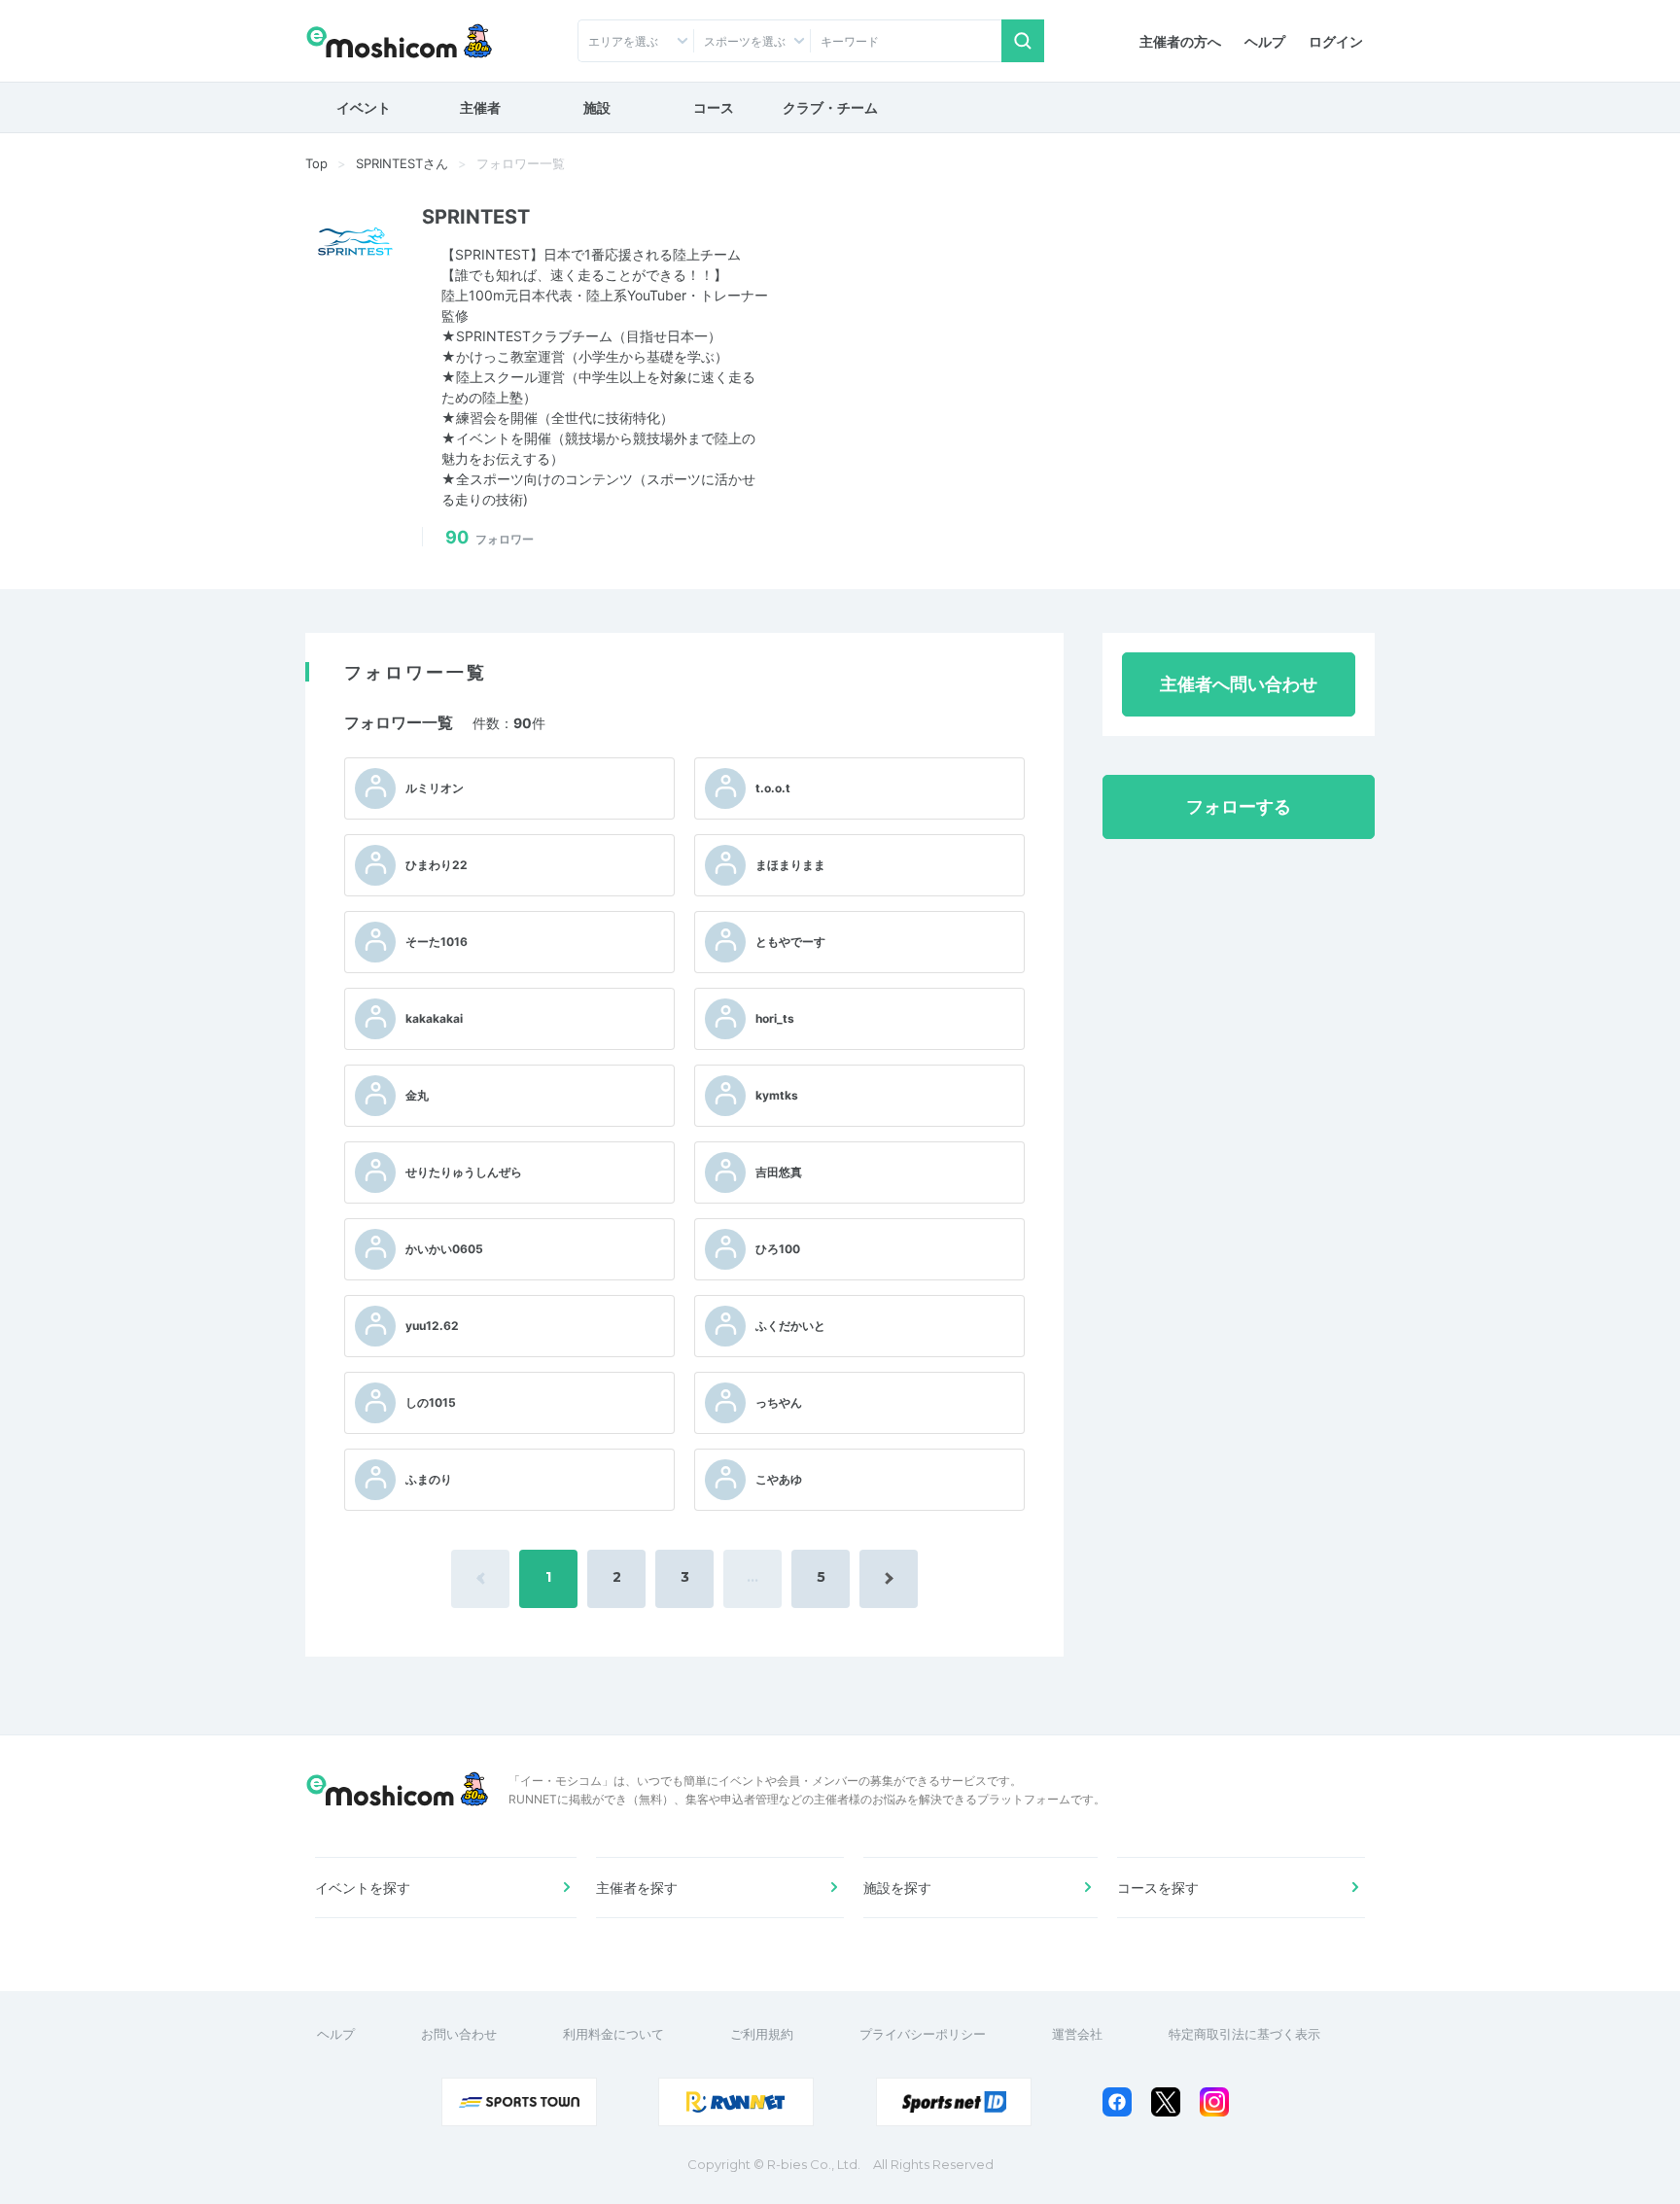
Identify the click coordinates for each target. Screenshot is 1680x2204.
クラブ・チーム (830, 107)
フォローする (1239, 806)
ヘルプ (1265, 41)
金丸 (417, 1095)
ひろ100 (778, 1249)
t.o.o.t (773, 788)
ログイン (1336, 41)
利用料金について (613, 2034)
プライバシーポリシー (923, 2034)
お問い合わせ (459, 2034)
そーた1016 (437, 942)
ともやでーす (790, 942)
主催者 (480, 107)
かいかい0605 (444, 1249)
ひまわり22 (437, 865)
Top (316, 163)
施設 (597, 107)
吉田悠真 (779, 1172)
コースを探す (1158, 1888)
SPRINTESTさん (402, 163)
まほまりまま (790, 865)
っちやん (779, 1402)
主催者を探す (637, 1888)
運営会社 (1077, 2034)
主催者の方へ (1180, 41)
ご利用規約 (762, 2034)
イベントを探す (363, 1888)
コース (714, 107)
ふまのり (429, 1479)
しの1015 (431, 1402)
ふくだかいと (790, 1326)
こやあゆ (779, 1479)
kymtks (777, 1095)
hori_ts (775, 1018)
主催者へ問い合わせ (1239, 684)
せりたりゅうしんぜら (464, 1172)
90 (490, 537)
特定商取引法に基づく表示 (1244, 2034)
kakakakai (434, 1018)
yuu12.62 (432, 1326)
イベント (364, 107)
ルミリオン (435, 788)
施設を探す (897, 1888)
